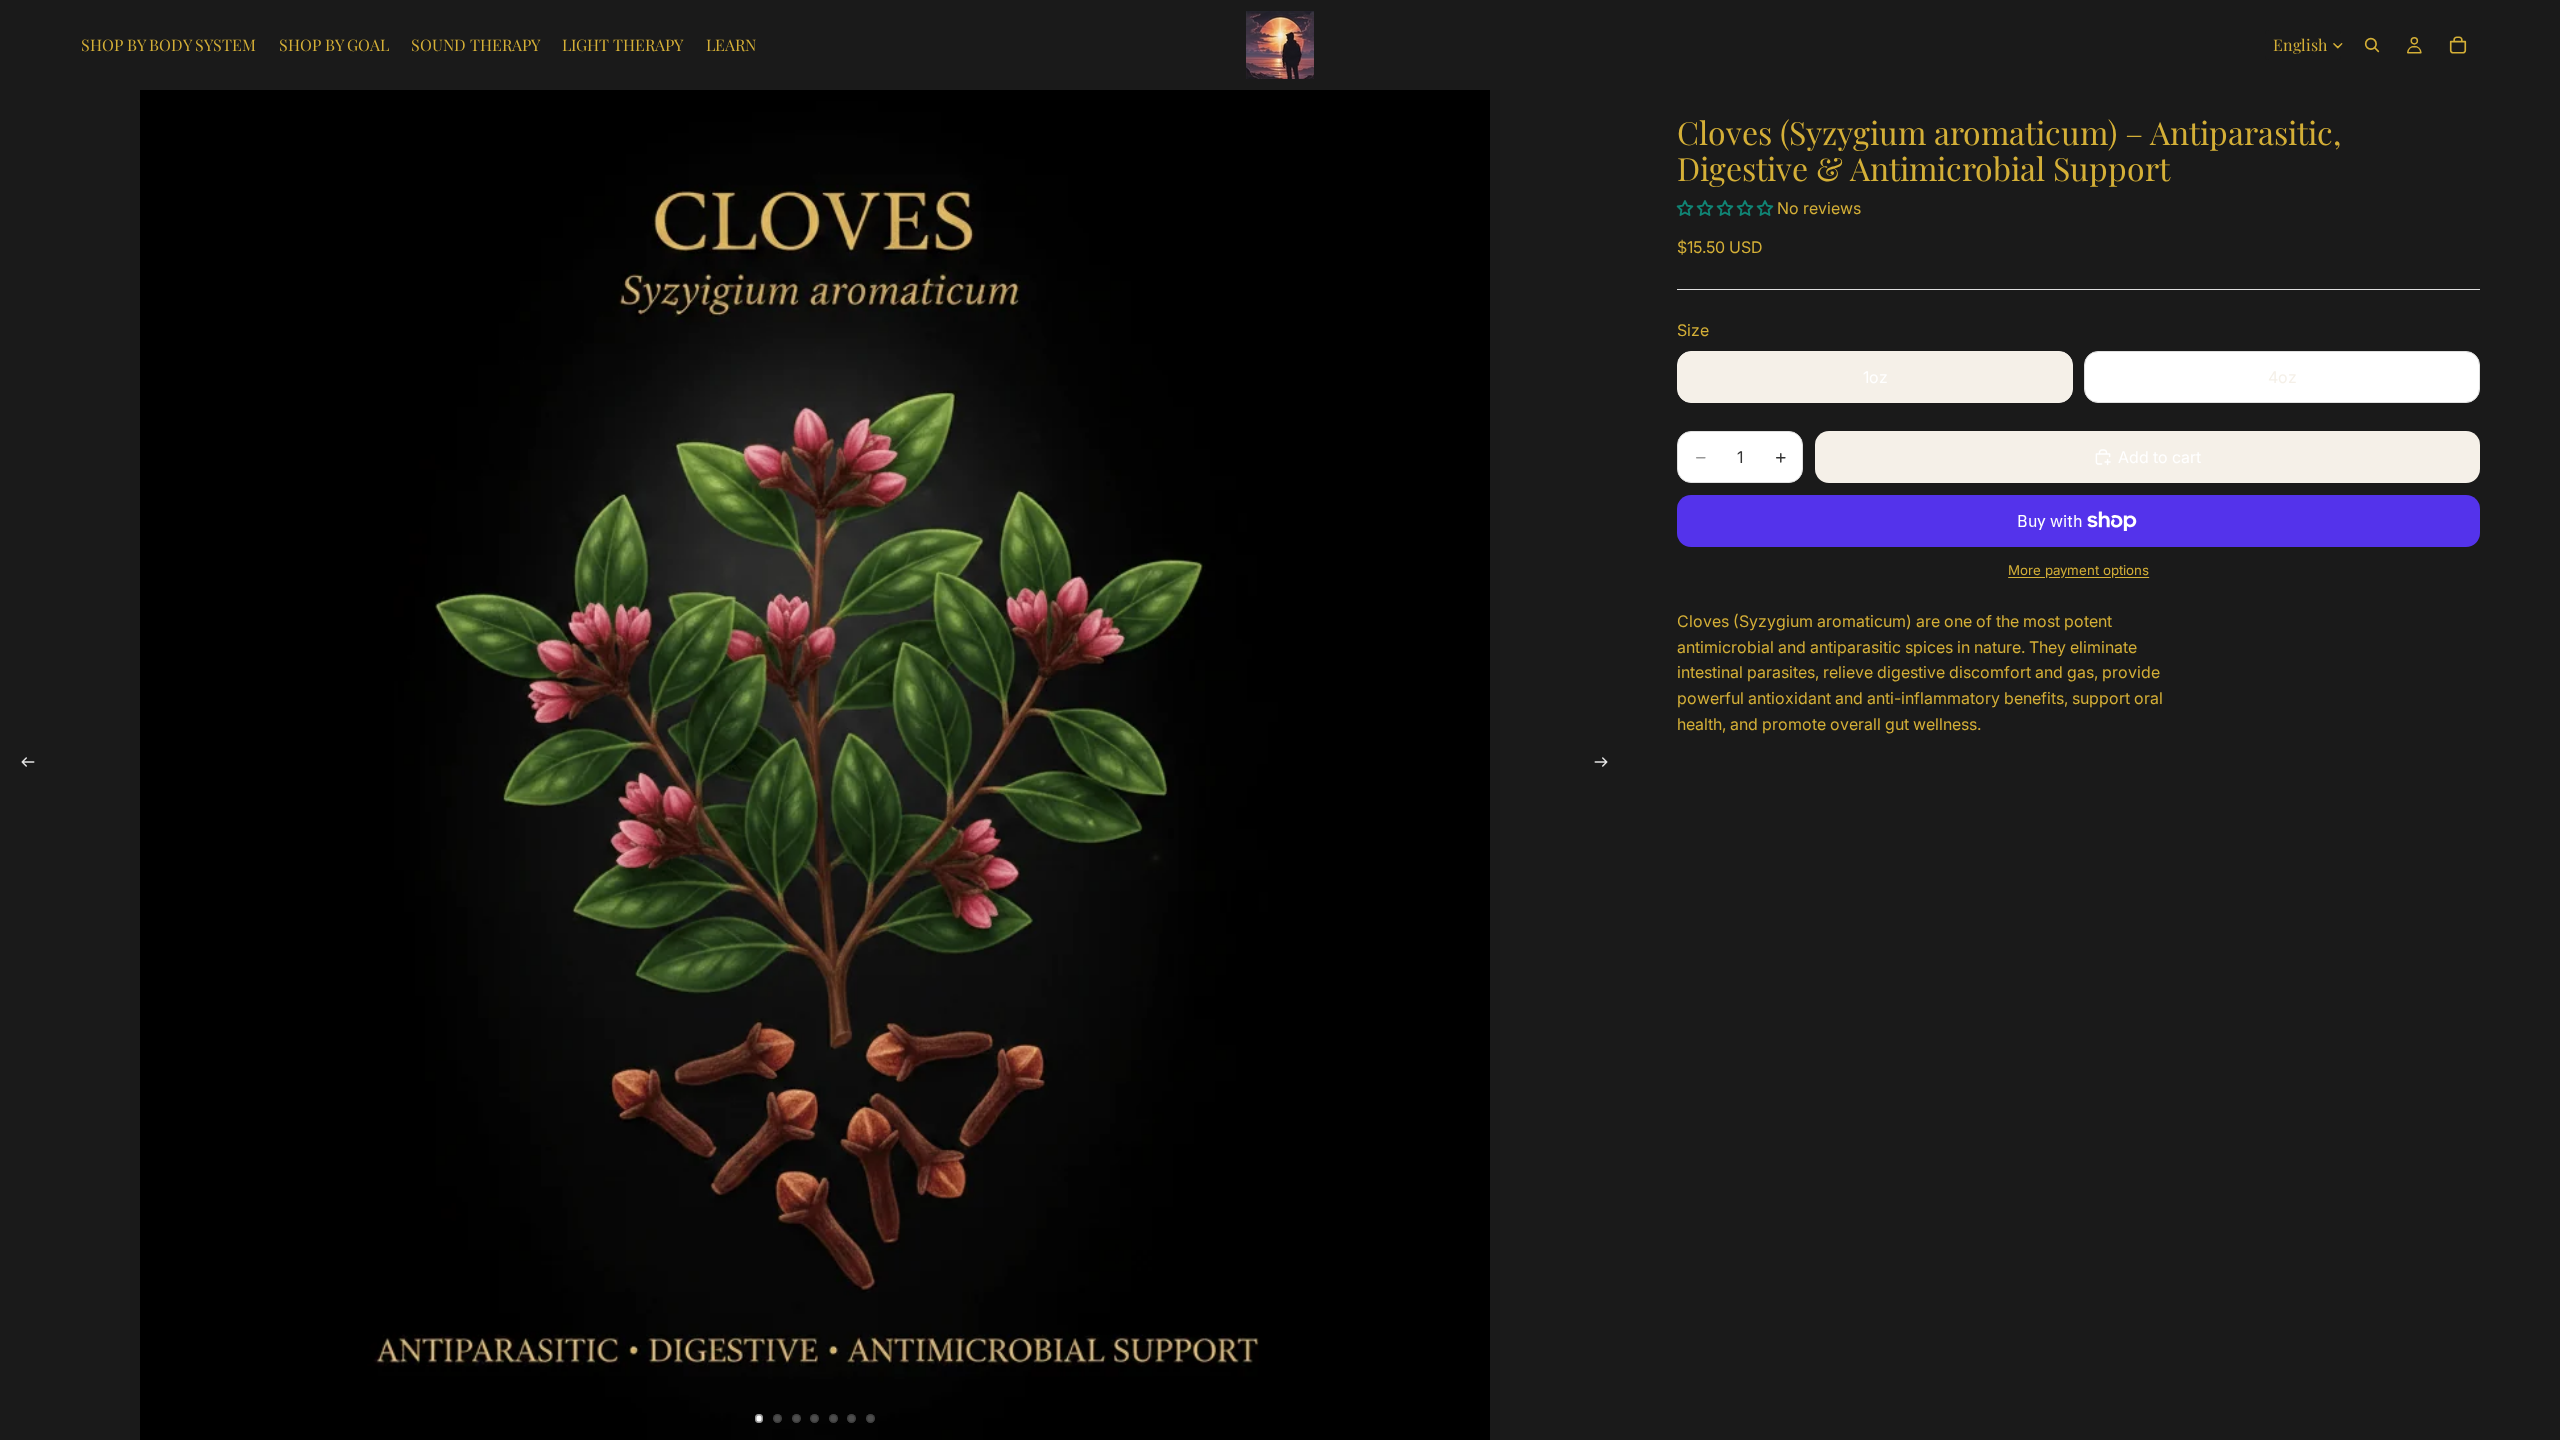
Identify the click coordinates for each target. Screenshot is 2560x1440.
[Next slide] (1607, 765)
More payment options (2078, 570)
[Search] (2372, 45)
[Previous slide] (22, 765)
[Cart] (2458, 45)
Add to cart (2159, 457)
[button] (1727, 208)
